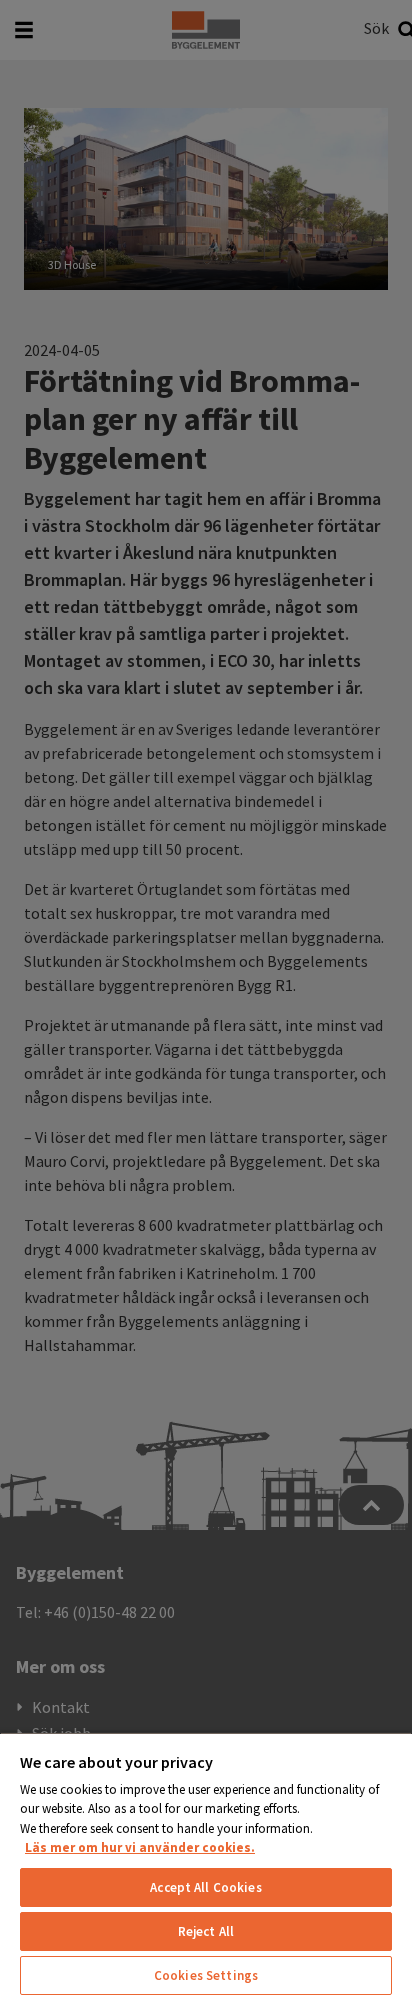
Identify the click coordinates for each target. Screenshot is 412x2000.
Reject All (206, 1931)
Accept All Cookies (205, 1887)
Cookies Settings (206, 1975)
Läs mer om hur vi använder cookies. (140, 1847)
